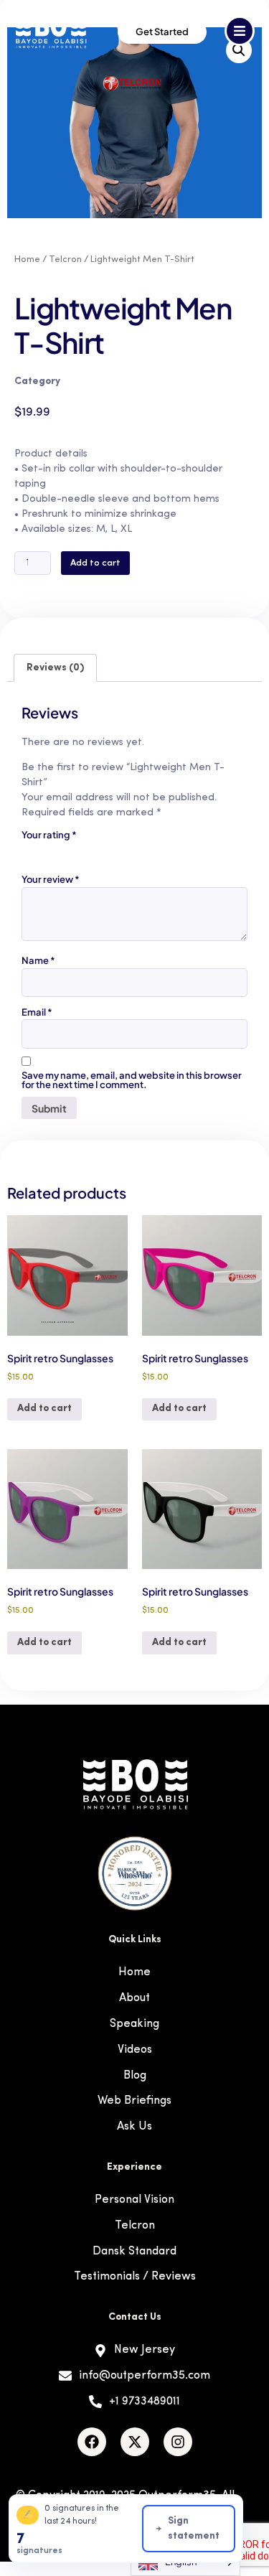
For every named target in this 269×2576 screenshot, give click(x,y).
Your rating (49, 835)
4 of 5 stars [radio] (90, 851)
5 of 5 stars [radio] (110, 851)
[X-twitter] (135, 2442)
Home (27, 259)
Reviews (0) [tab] (55, 668)
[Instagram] (178, 2442)
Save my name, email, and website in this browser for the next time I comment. (132, 1080)
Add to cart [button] (44, 1409)
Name (38, 961)
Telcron (65, 259)
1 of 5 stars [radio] (30, 851)
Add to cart (95, 563)
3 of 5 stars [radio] (70, 851)
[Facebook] (92, 2442)
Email (37, 1012)
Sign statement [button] (194, 2529)
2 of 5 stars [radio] (50, 851)
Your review (51, 880)
